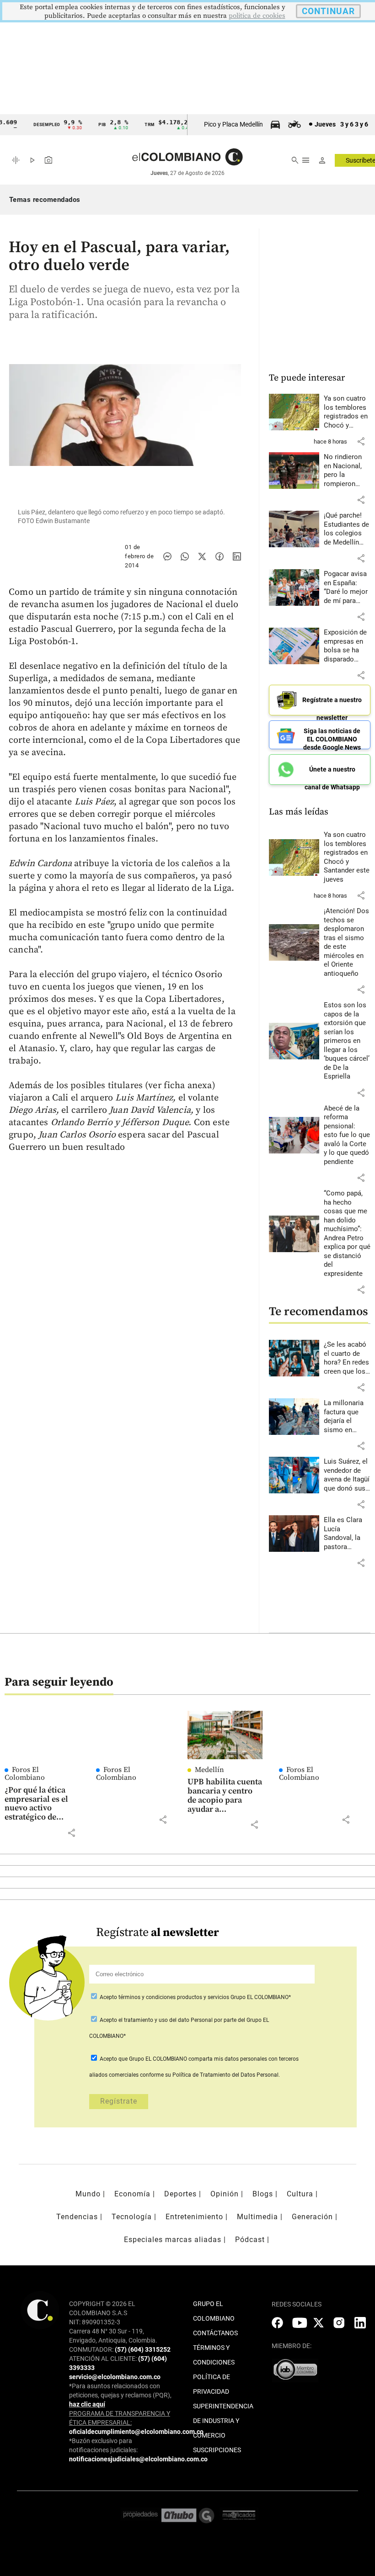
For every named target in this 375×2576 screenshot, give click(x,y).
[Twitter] (202, 556)
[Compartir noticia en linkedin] (237, 556)
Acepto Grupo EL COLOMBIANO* (195, 1997)
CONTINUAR (328, 11)
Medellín (209, 1770)
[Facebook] (220, 556)
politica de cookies (257, 16)
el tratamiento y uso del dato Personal (165, 2020)
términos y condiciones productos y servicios (174, 1997)
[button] (361, 441)
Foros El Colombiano (25, 1774)
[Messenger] (167, 556)
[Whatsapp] (185, 556)
